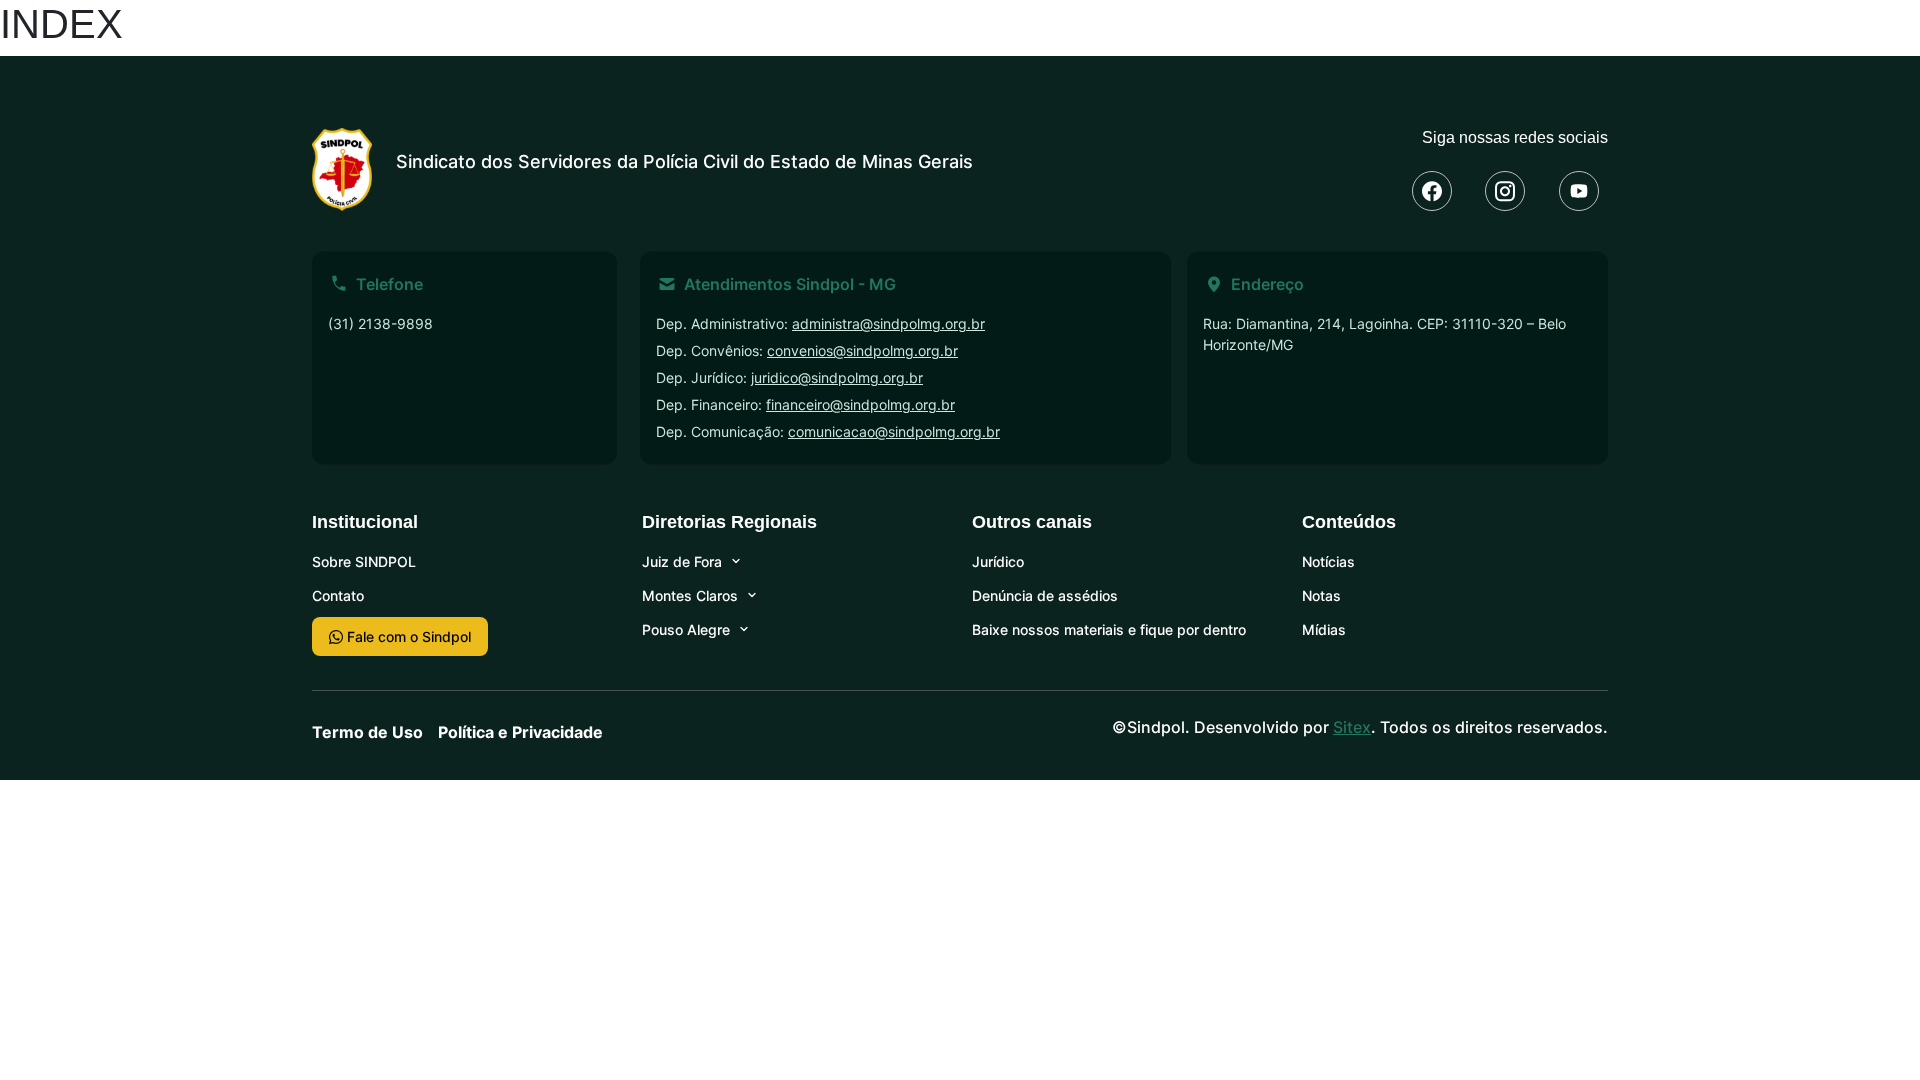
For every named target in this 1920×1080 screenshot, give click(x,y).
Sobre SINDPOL (364, 561)
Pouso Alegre (686, 629)
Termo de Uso (367, 732)
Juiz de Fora (682, 561)
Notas (1321, 595)
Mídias (1324, 629)
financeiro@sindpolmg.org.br (860, 404)
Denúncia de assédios (1045, 595)
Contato (338, 595)
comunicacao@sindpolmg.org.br (894, 431)
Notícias (1328, 561)
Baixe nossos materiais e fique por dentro (1109, 629)
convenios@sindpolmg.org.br (862, 350)
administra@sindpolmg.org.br (888, 323)
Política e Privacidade (520, 732)
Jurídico (998, 561)
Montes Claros (690, 595)
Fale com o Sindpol (407, 636)
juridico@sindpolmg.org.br (837, 377)
